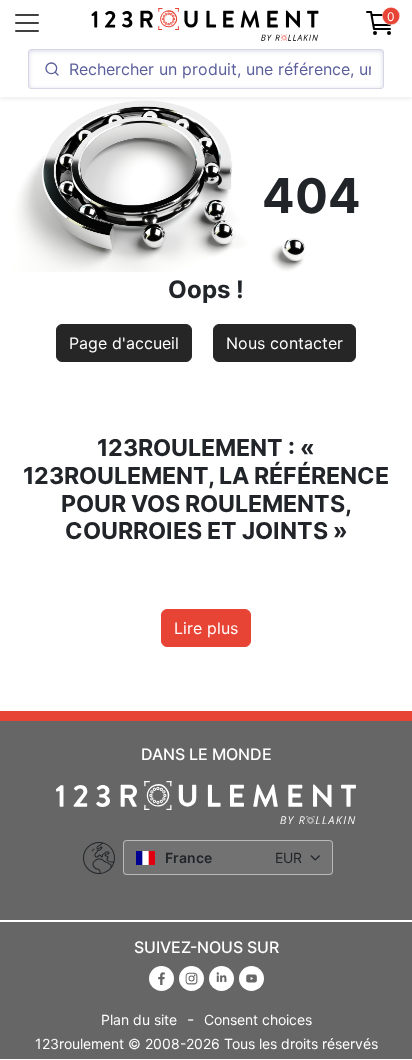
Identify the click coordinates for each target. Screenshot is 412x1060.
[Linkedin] (224, 977)
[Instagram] (194, 977)
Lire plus (206, 628)
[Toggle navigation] (27, 23)
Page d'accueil (124, 343)
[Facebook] (164, 977)
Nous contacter (284, 343)
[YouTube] (251, 977)
